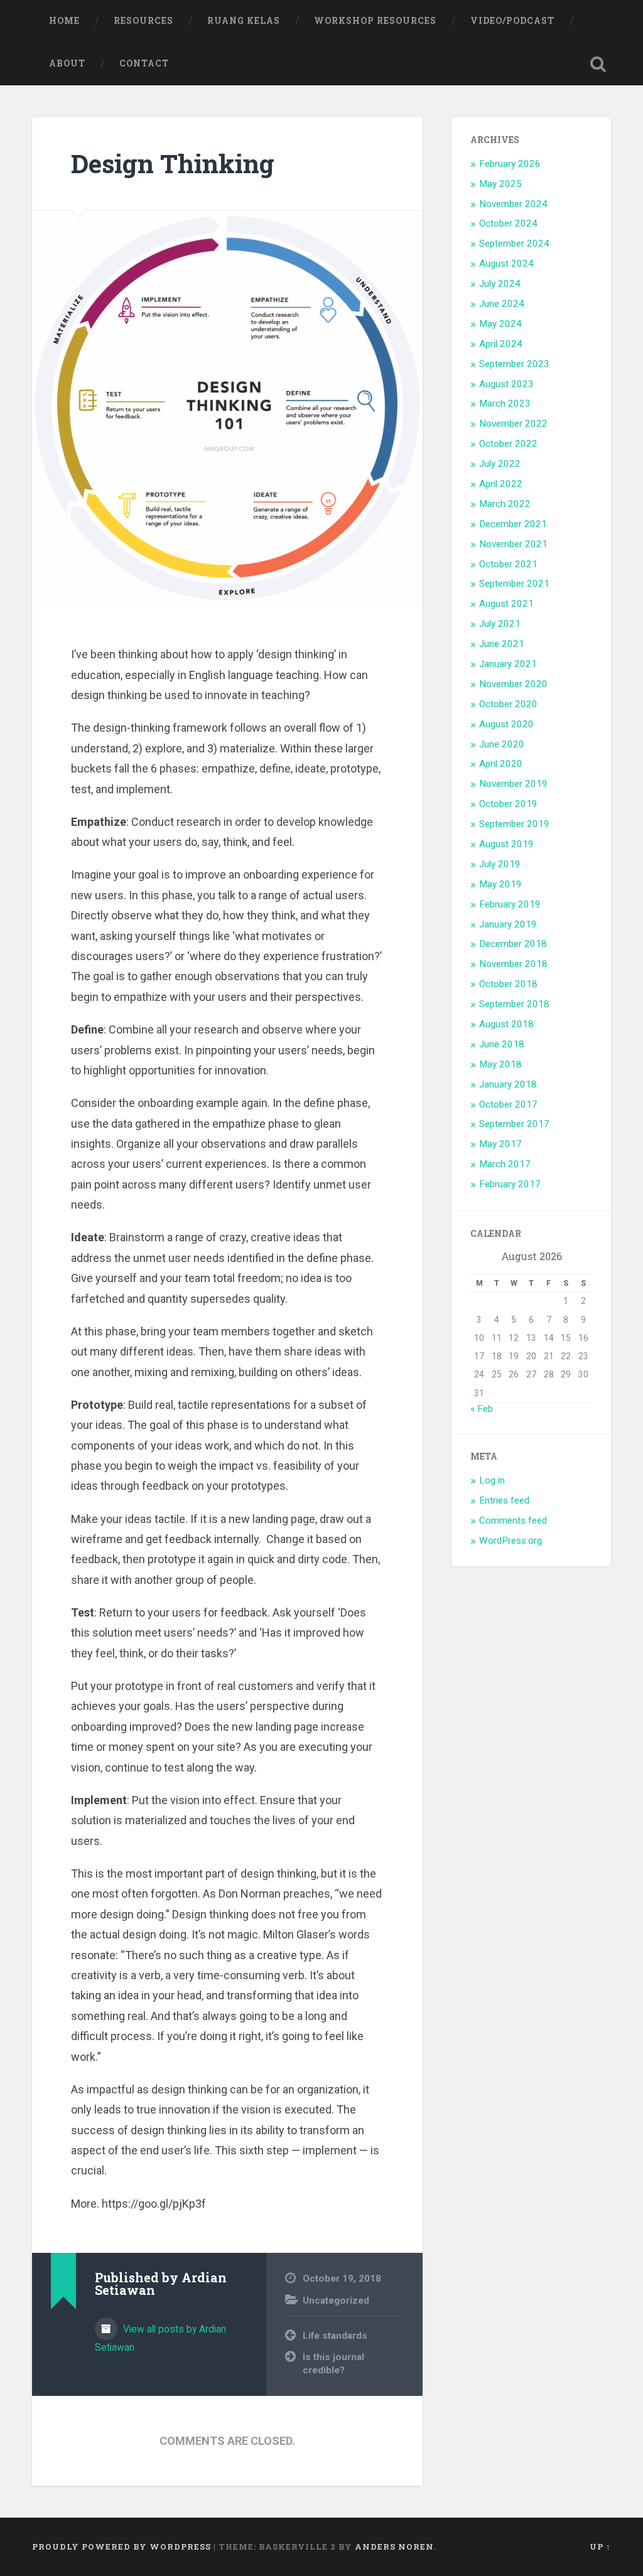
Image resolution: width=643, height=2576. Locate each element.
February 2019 (510, 904)
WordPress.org (511, 1541)
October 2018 (508, 984)
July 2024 (500, 284)
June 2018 (502, 1044)
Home (64, 21)
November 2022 (513, 424)
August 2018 (506, 1024)
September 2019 (514, 824)
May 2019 (500, 884)
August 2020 (506, 724)
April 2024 (501, 344)
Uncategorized (336, 2301)
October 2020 (508, 704)
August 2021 (506, 604)
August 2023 (506, 384)
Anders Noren (394, 2547)
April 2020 (501, 764)
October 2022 (508, 444)
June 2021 (502, 644)
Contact (144, 63)
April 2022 (501, 484)
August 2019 (506, 844)
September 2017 (514, 1124)
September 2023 (514, 364)
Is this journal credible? (333, 2364)
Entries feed (504, 1500)
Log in (492, 1480)
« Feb (482, 1409)
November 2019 (513, 784)
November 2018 (513, 964)
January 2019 (508, 924)
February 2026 (510, 164)
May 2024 (500, 324)
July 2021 (500, 624)
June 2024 (502, 304)
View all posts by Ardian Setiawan (160, 2338)
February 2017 (510, 1184)
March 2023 (505, 404)
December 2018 (513, 944)
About (67, 63)
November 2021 (513, 544)
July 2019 (500, 864)
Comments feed (513, 1520)
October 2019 (508, 804)
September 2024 (514, 243)
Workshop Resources (375, 21)
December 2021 (513, 524)
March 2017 (505, 1164)
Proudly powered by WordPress (122, 2547)
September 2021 (514, 584)
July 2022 (500, 464)
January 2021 (508, 664)
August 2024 (506, 264)
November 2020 (513, 684)
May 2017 (500, 1144)
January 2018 (508, 1084)
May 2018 (500, 1064)
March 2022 (505, 504)
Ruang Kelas (244, 21)
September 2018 (514, 1004)
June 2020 (502, 744)
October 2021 (508, 564)
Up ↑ (600, 2547)
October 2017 (508, 1104)
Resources (143, 21)
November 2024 (513, 204)
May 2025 (500, 184)
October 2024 (508, 223)
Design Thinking (173, 163)
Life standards (335, 2336)
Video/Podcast (512, 21)
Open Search (598, 64)
